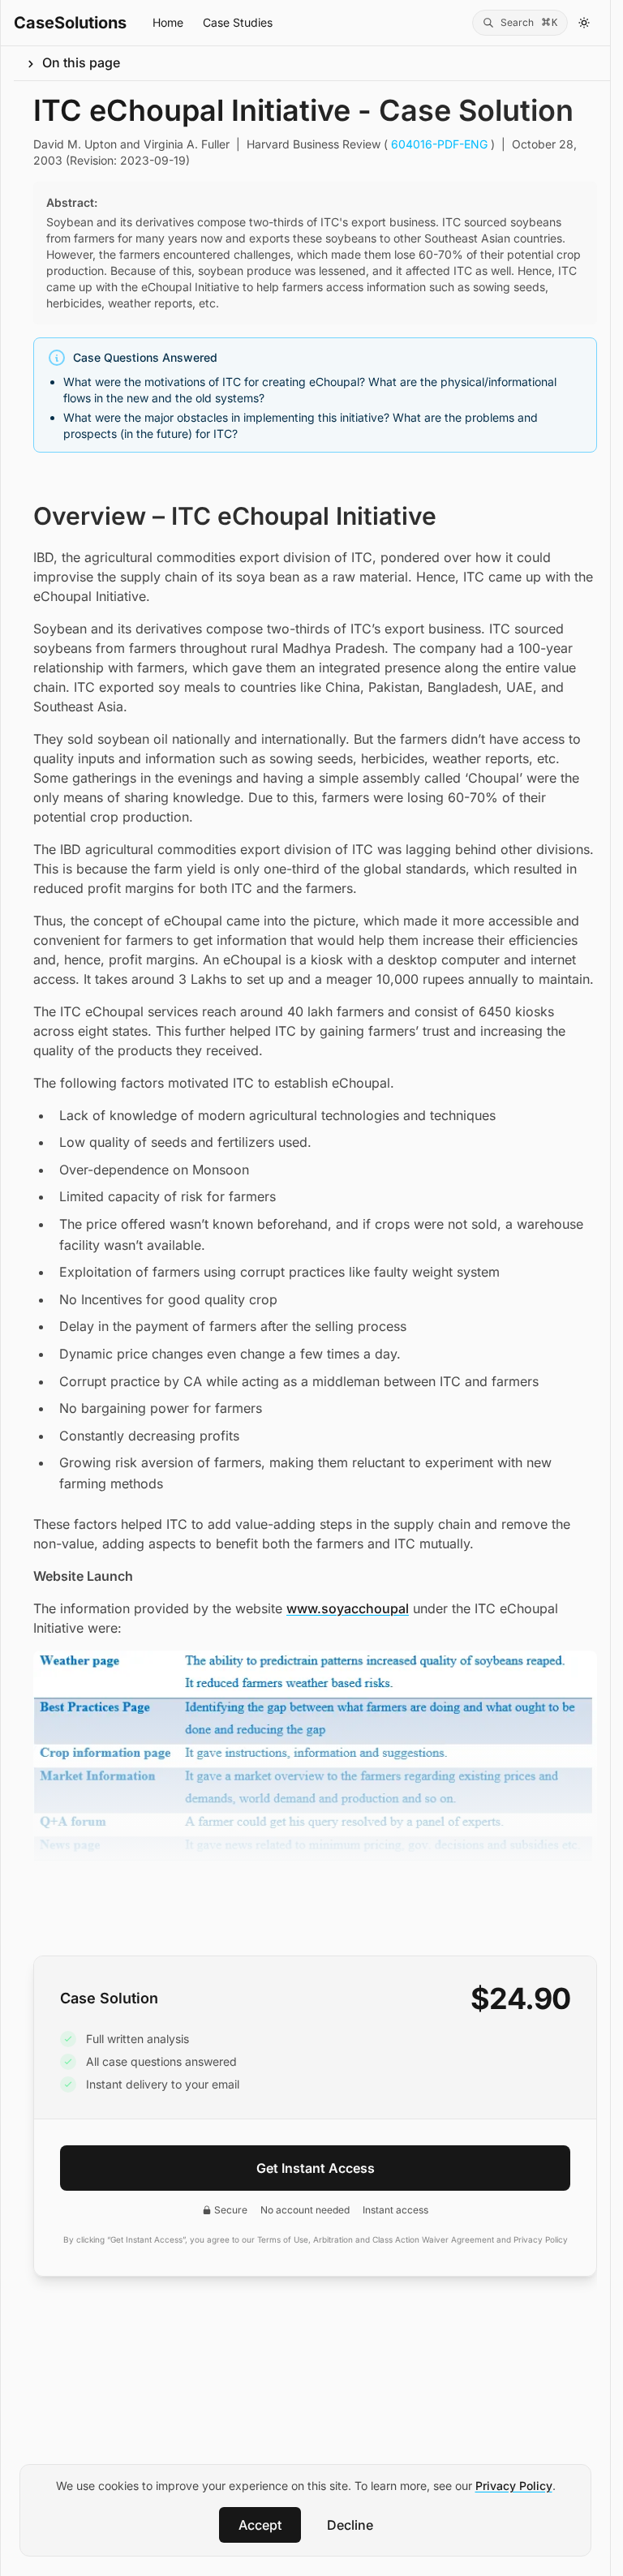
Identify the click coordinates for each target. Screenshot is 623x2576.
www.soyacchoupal (348, 1608)
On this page (81, 62)
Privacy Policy (514, 2486)
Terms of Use (283, 2239)
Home (168, 22)
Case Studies (238, 22)
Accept (260, 2525)
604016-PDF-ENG (439, 144)
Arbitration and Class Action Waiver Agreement (404, 2239)
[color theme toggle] (584, 23)
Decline (350, 2525)
